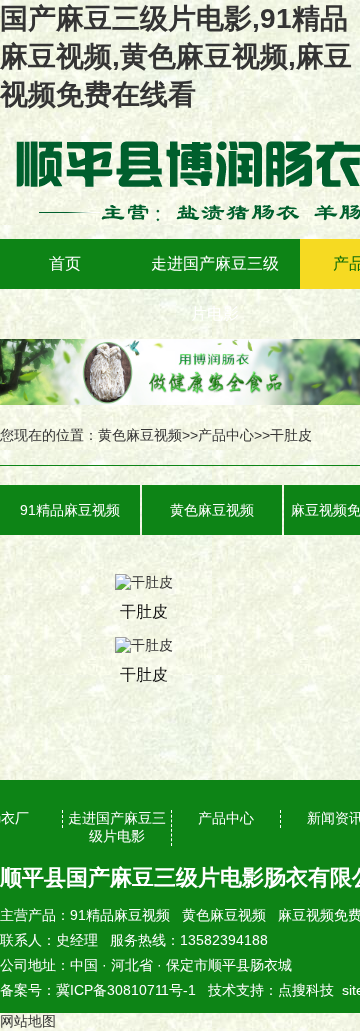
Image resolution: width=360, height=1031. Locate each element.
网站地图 (28, 1021)
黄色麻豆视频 (140, 435)
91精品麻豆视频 (70, 510)
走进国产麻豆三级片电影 (215, 288)
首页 (65, 263)
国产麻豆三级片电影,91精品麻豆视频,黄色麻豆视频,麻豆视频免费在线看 (176, 56)
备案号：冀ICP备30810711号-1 (98, 990)
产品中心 (226, 435)
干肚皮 (291, 435)
